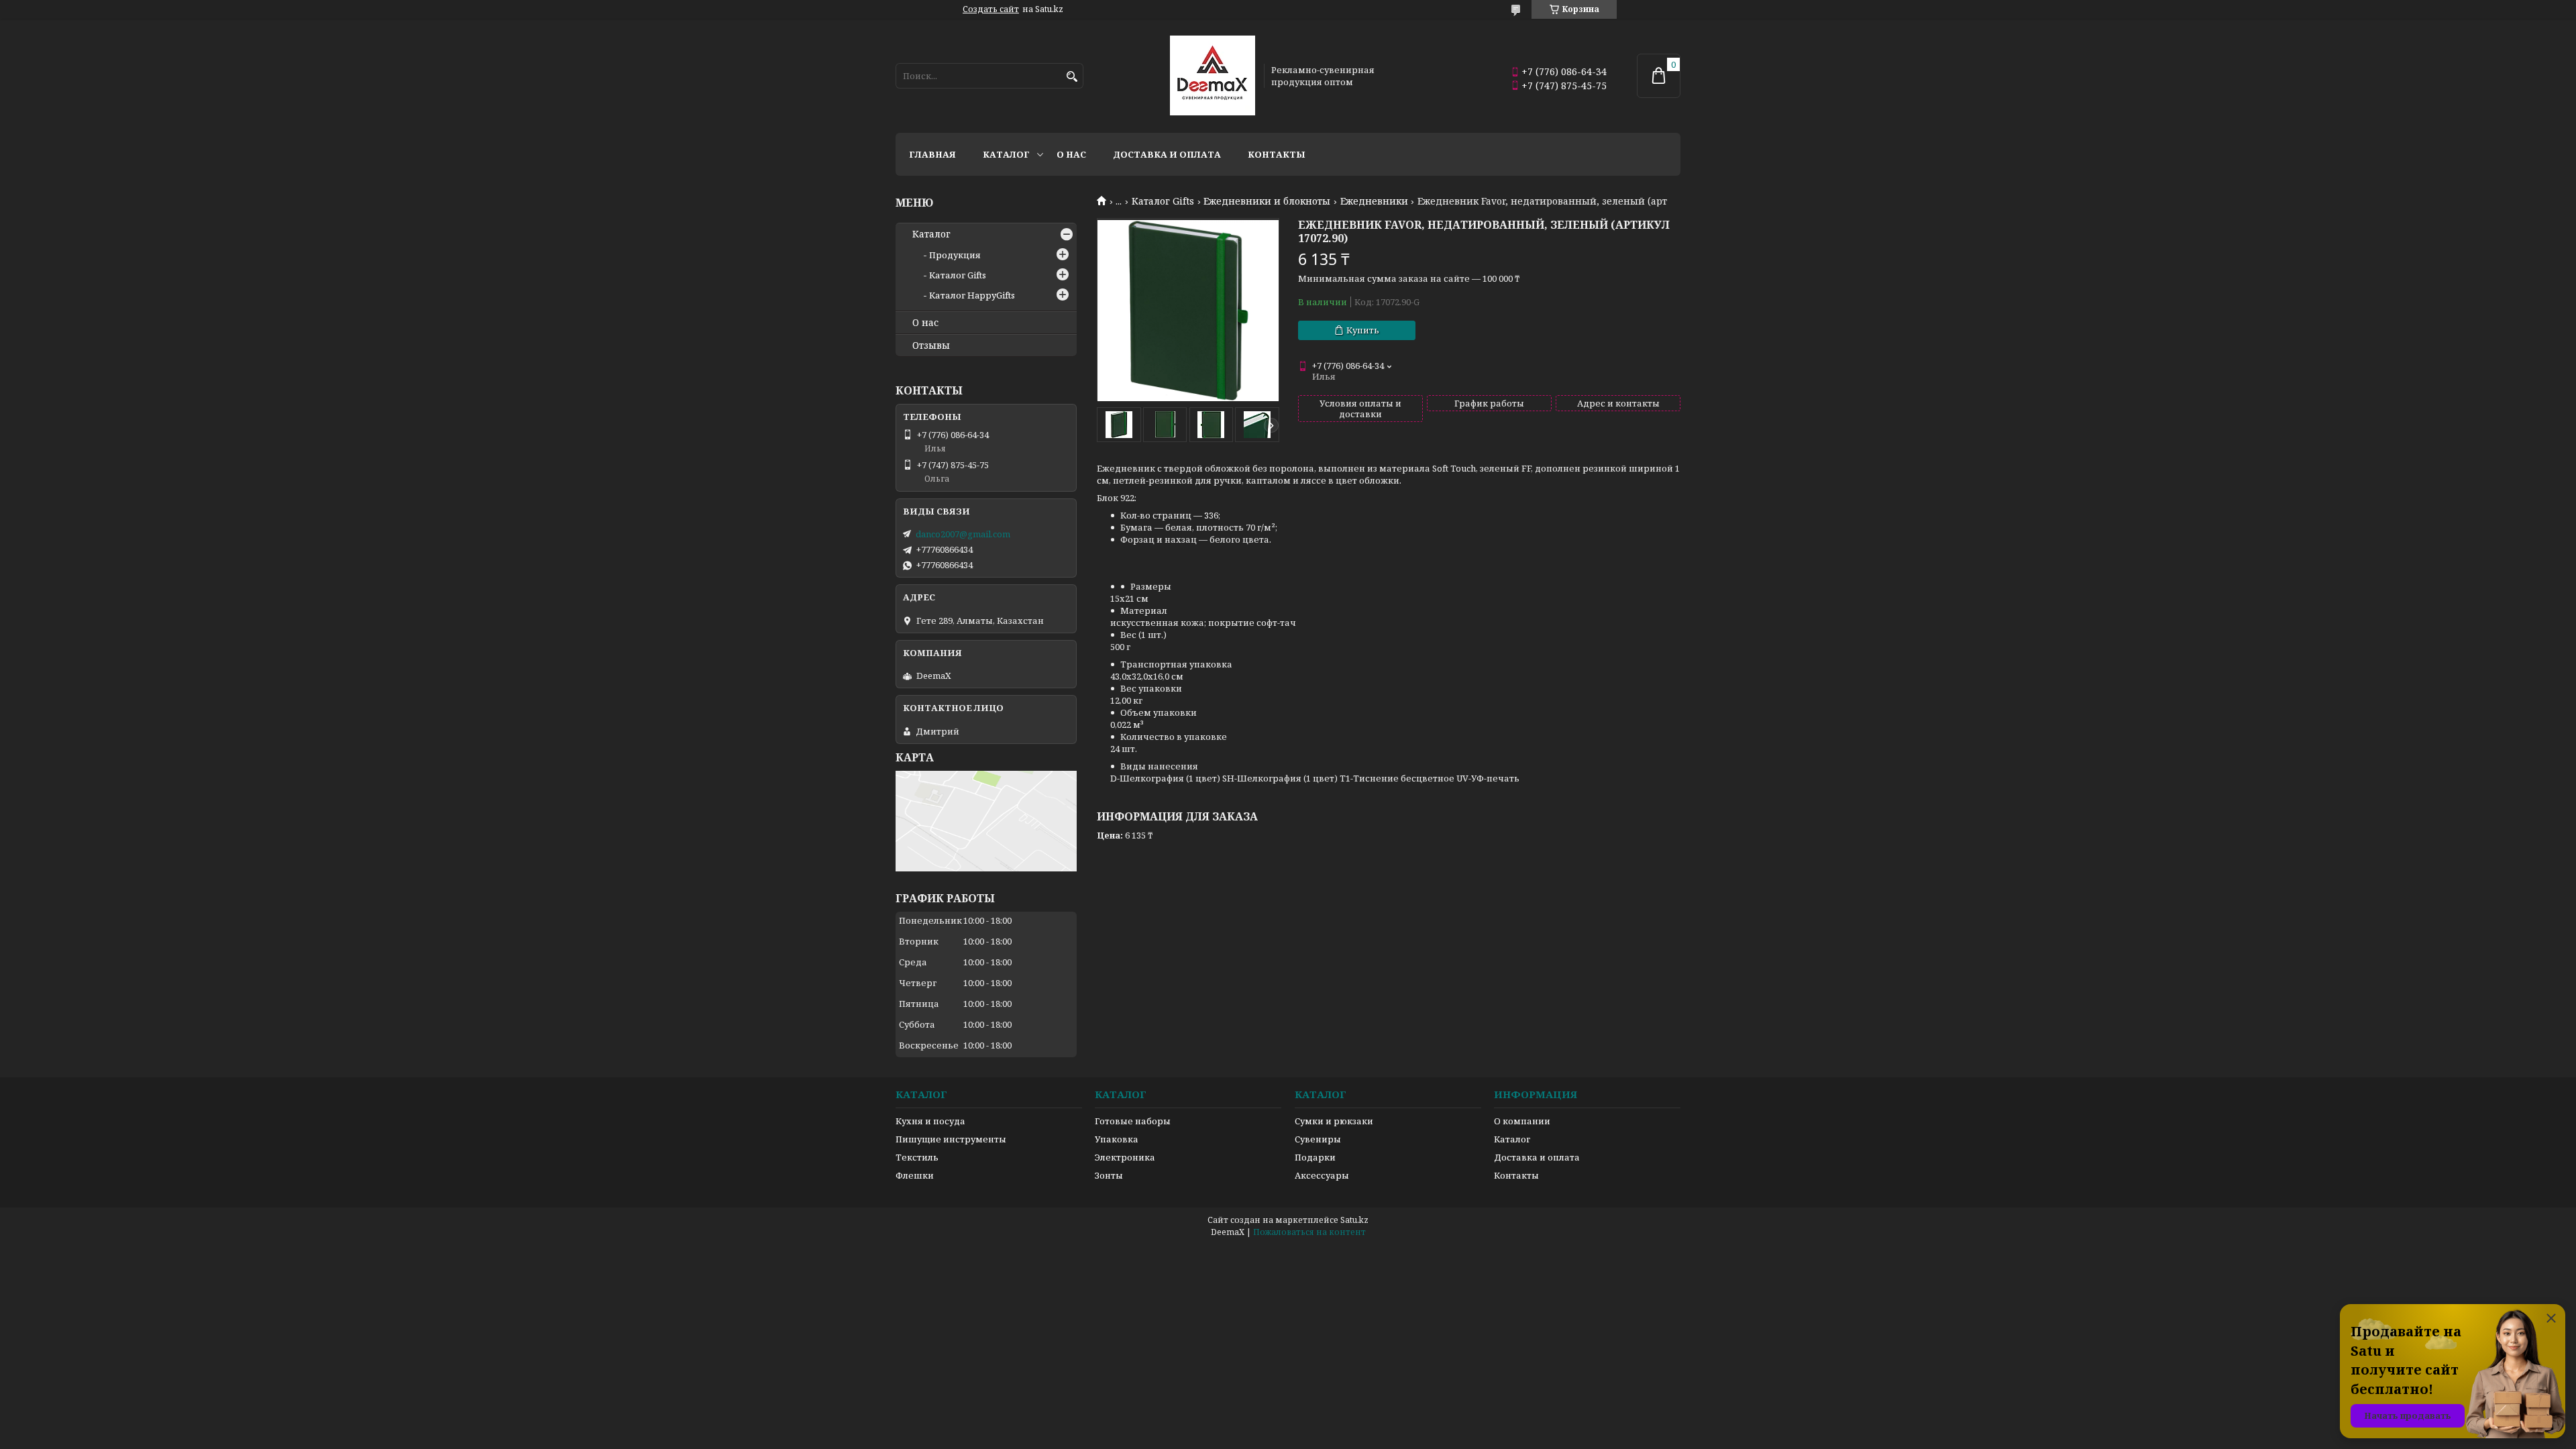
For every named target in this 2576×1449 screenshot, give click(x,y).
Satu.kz (1354, 1220)
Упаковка (1117, 1139)
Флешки (915, 1175)
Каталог (1006, 154)
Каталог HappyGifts (972, 295)
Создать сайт (991, 9)
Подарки (1315, 1157)
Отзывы (931, 345)
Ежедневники (1374, 201)
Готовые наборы (1133, 1121)
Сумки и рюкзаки (1334, 1121)
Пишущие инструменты (951, 1139)
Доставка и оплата (1167, 154)
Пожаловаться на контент (1309, 1232)
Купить (1363, 330)
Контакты (1277, 154)
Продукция (955, 255)
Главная (932, 154)
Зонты (1109, 1175)
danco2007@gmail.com (963, 534)
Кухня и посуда (930, 1121)
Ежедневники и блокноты (1267, 201)
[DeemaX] (1213, 76)
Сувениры (1318, 1139)
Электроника (1125, 1157)
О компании (1522, 1121)
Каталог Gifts (1163, 201)
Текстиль (917, 1157)
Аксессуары (1322, 1175)
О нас (1071, 154)
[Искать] (1072, 77)
